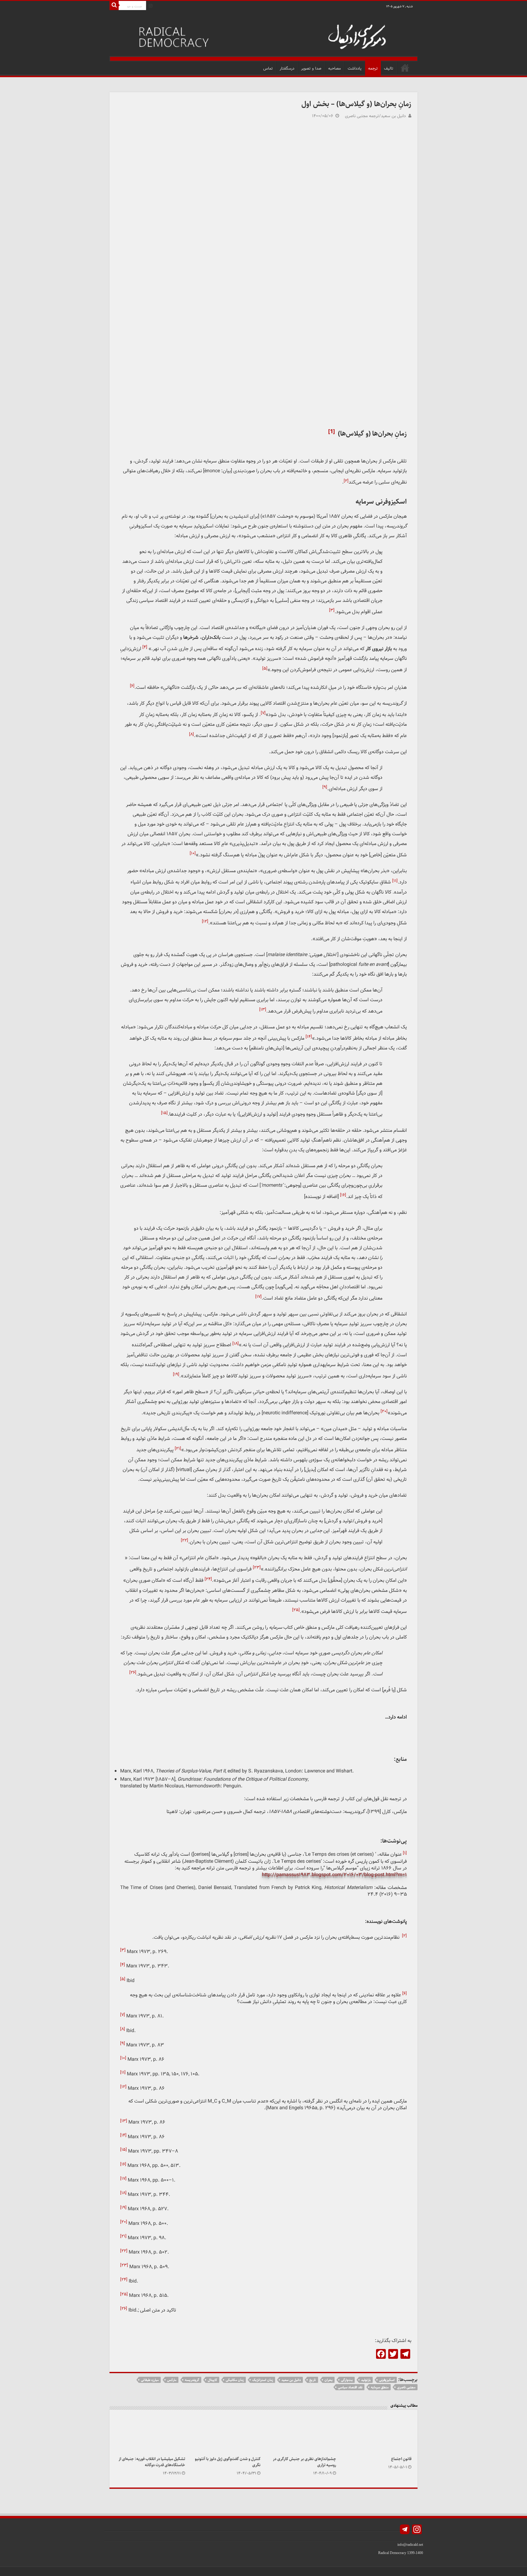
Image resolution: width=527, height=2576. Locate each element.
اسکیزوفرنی (387, 2380)
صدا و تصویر (311, 68)
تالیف (389, 68)
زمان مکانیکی (235, 2380)
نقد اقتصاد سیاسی (350, 2387)
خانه (405, 68)
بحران (328, 2380)
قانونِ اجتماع (401, 2459)
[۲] (404, 1936)
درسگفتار (287, 68)
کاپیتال (212, 2380)
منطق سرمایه (380, 2387)
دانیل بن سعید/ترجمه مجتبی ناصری (375, 116)
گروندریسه (192, 2380)
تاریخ (313, 2380)
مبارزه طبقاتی (150, 2380)
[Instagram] (151, 6)
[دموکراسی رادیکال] (263, 36)
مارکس (172, 2380)
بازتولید (366, 2380)
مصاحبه (335, 68)
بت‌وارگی (347, 2380)
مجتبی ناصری (406, 2387)
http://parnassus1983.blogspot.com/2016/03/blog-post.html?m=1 (334, 1875)
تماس (268, 68)
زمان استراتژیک (263, 2380)
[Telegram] (405, 2530)
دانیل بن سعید (291, 2380)
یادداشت (355, 68)
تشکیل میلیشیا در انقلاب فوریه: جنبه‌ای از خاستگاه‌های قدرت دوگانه (152, 2462)
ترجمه (373, 68)
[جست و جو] (114, 5)
